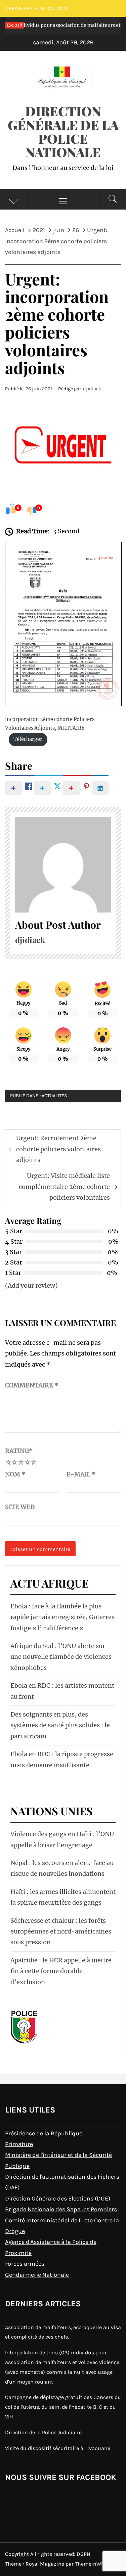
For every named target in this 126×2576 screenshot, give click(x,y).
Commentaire (32, 1385)
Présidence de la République (44, 2133)
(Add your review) (31, 1285)
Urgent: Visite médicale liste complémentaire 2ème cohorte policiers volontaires (64, 1187)
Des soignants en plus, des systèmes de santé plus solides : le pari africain (60, 1725)
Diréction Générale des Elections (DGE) (58, 2199)
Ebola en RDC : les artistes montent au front (62, 1691)
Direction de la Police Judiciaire (43, 2432)
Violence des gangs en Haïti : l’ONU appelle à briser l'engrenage (62, 1839)
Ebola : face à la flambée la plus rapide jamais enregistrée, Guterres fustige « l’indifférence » (62, 1617)
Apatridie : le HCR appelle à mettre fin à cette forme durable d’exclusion (61, 1971)
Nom (15, 1474)
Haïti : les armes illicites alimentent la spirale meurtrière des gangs (63, 1897)
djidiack (92, 389)
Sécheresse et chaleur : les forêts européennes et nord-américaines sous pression (61, 1931)
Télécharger (28, 739)
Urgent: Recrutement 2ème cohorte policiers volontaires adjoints (58, 1149)
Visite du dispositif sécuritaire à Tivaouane (58, 2448)
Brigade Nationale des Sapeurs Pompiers (61, 2209)
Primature (19, 2144)
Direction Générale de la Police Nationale (63, 131)
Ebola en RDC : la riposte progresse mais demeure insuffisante (62, 1759)
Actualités (54, 1096)
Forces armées (25, 2264)
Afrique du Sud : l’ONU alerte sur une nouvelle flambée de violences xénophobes (61, 1657)
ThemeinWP (90, 2564)
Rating (19, 1451)
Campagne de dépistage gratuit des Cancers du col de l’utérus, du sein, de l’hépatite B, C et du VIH (63, 2407)
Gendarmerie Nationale (37, 2275)
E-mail (81, 1474)
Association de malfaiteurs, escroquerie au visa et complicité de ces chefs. (63, 2332)
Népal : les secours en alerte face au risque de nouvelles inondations (62, 1868)
